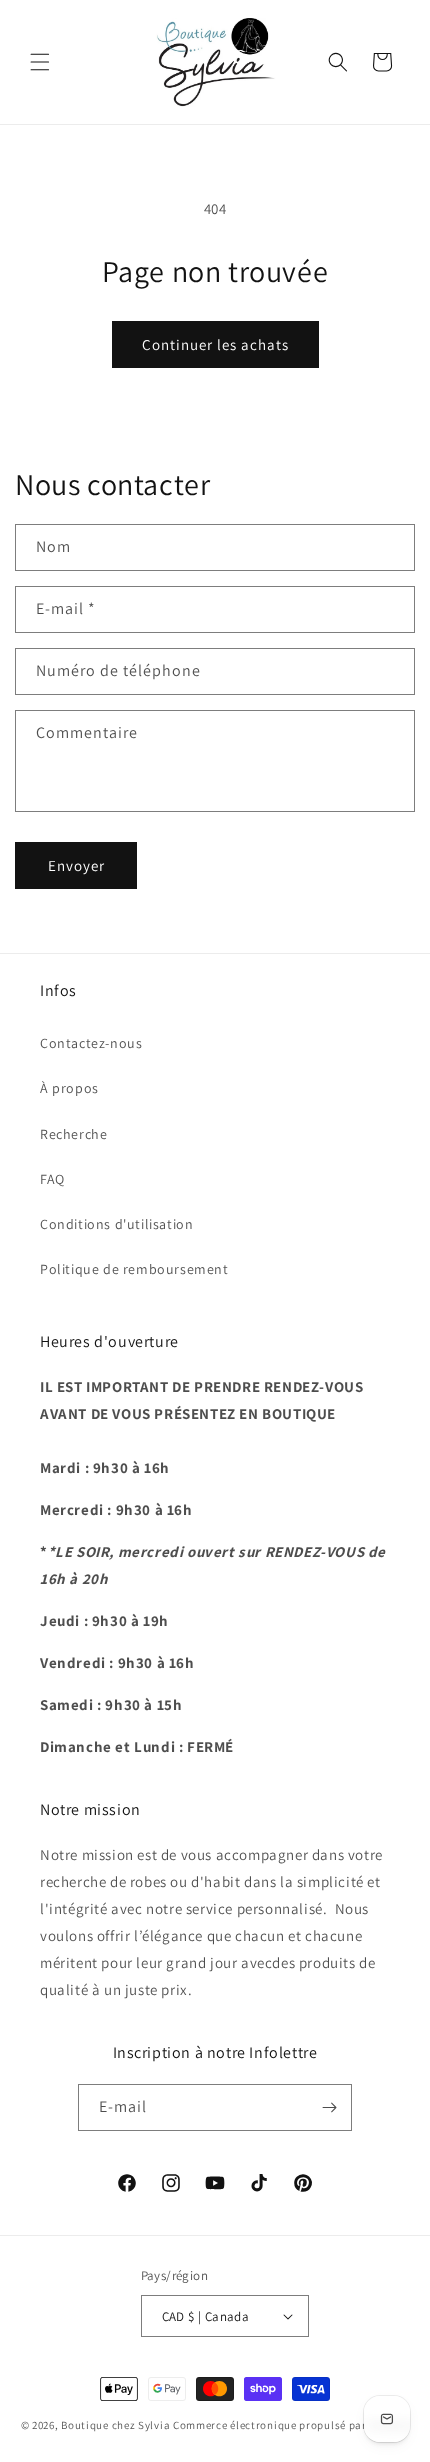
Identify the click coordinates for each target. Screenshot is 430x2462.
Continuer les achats (215, 344)
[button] (40, 62)
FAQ (52, 1179)
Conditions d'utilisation (116, 1224)
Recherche (73, 1134)
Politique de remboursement (134, 1269)
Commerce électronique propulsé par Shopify (291, 2425)
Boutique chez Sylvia (117, 2425)
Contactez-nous (91, 1043)
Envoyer (76, 865)
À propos (69, 1088)
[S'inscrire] (329, 2107)
